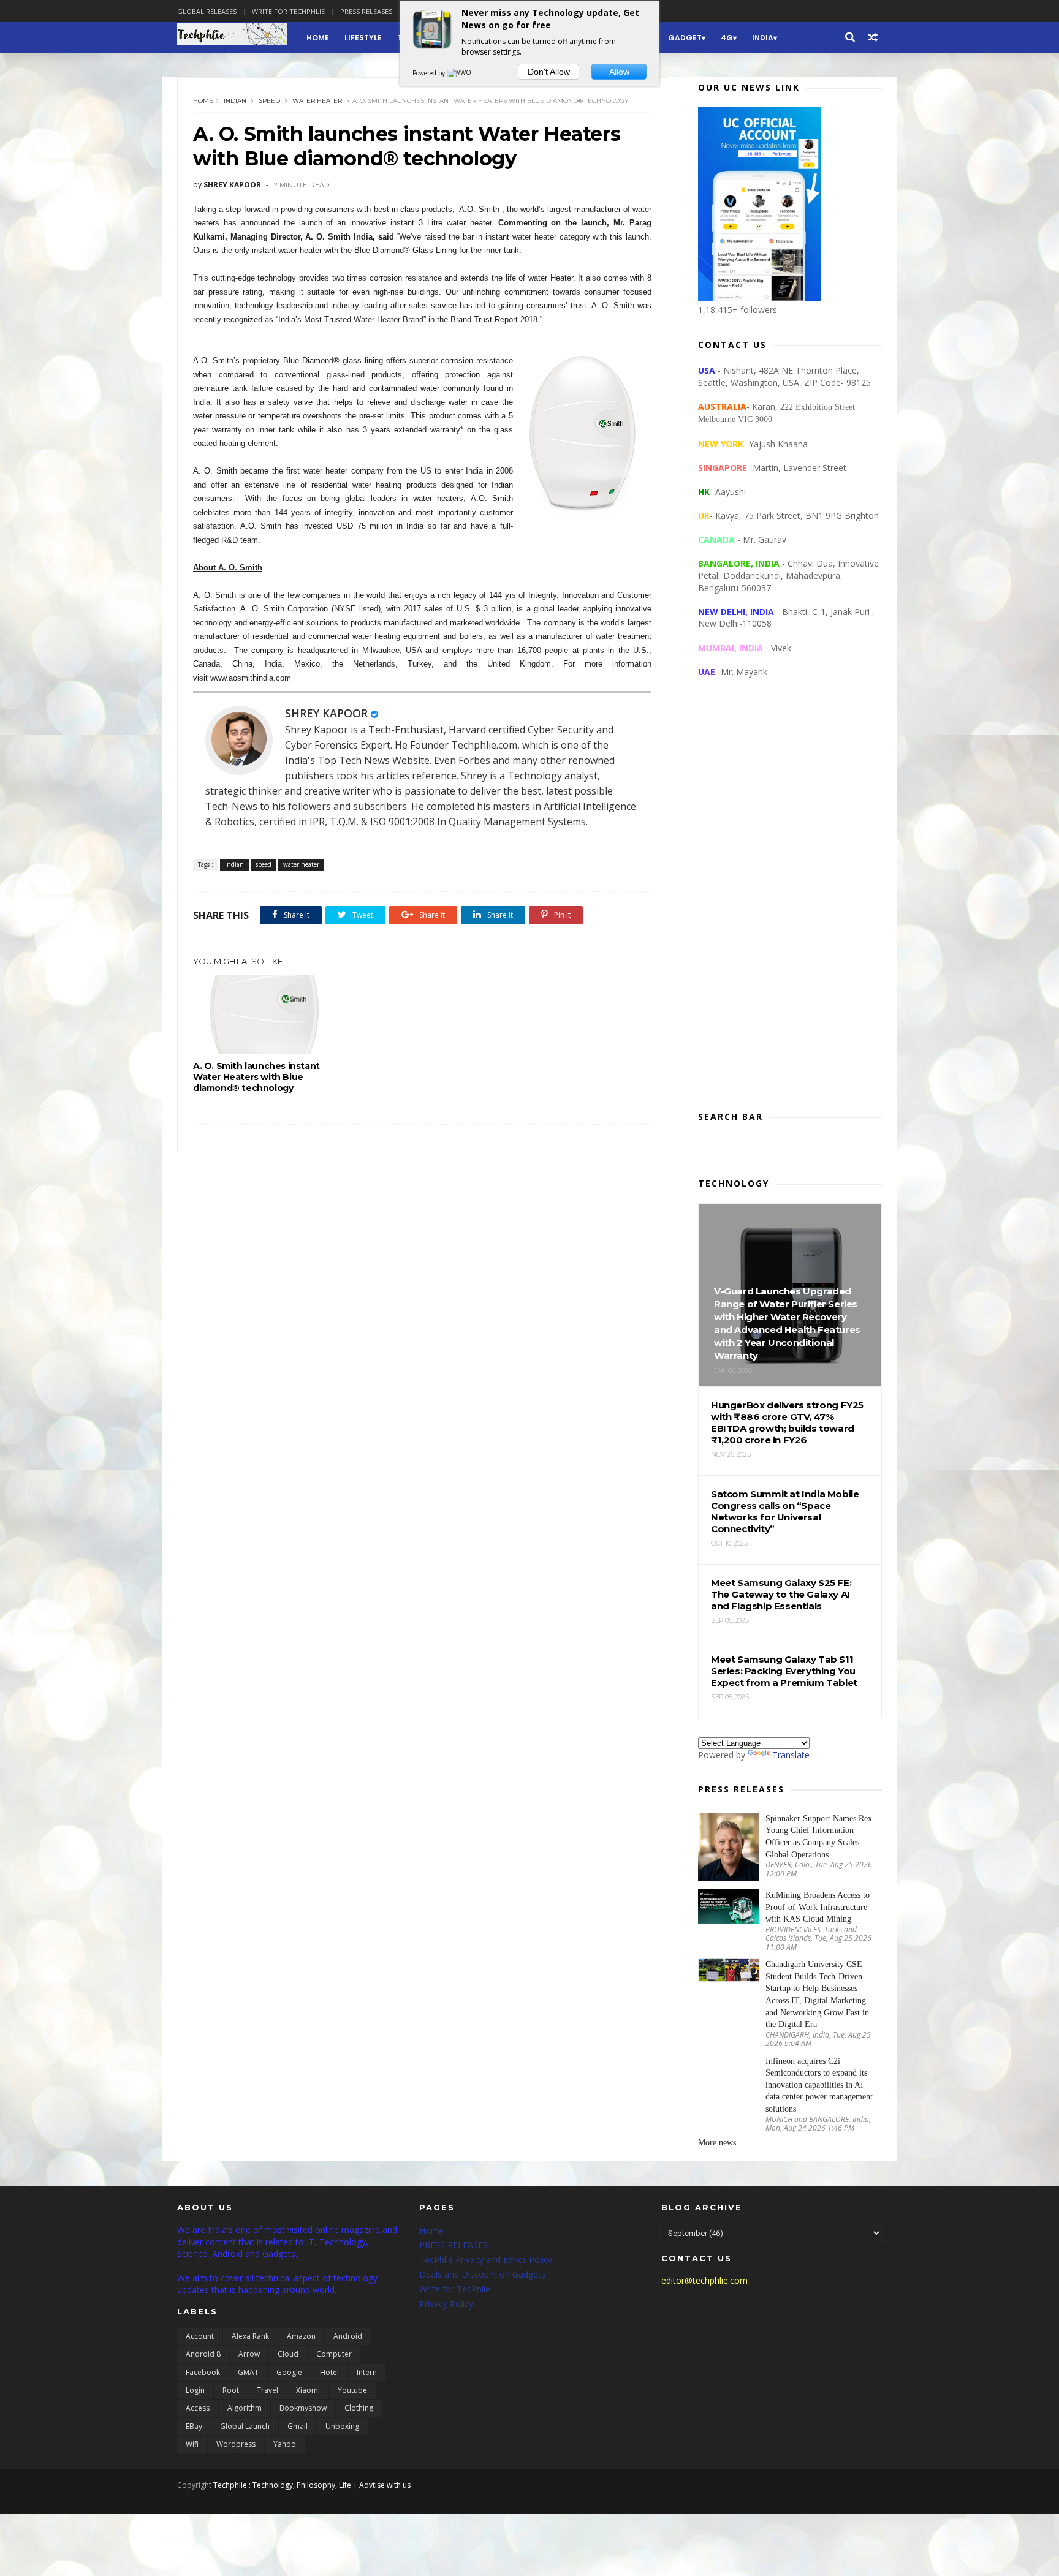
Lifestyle (363, 38)
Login (195, 2390)
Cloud (288, 2354)
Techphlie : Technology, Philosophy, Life (282, 2485)
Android (348, 2336)
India (763, 38)
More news (717, 2143)
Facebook (203, 2372)
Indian (235, 101)
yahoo (285, 2444)
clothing (359, 2408)
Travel (268, 2390)
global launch (245, 2426)
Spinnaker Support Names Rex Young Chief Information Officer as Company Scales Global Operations (819, 1837)
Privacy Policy (446, 2304)
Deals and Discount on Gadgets (482, 2274)
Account (200, 2336)
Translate (791, 1755)
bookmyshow (303, 2408)
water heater (317, 101)
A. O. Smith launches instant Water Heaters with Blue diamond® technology (256, 1077)
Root (231, 2390)
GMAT (248, 2372)
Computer (334, 2354)
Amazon (301, 2336)
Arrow (249, 2354)
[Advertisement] (790, 904)
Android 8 (203, 2354)
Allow (619, 72)
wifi (192, 2444)
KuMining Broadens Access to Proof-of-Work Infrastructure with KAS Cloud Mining (818, 1907)
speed (269, 101)
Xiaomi (308, 2390)
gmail (298, 2426)
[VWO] (460, 73)
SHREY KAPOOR (326, 713)
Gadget (685, 38)
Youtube (352, 2390)
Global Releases (207, 11)
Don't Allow (549, 72)
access (198, 2408)
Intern (367, 2372)
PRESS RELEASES (454, 2245)
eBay (194, 2426)
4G (727, 38)
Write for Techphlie (288, 11)
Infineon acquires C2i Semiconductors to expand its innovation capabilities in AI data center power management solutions (819, 2085)
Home (318, 38)
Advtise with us (385, 2485)
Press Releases (366, 11)
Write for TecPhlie (455, 2289)
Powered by (430, 73)
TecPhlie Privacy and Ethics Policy (486, 2260)
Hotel (329, 2372)
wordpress (236, 2444)
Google (289, 2372)
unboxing (342, 2426)
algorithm (245, 2408)
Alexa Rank (250, 2336)
